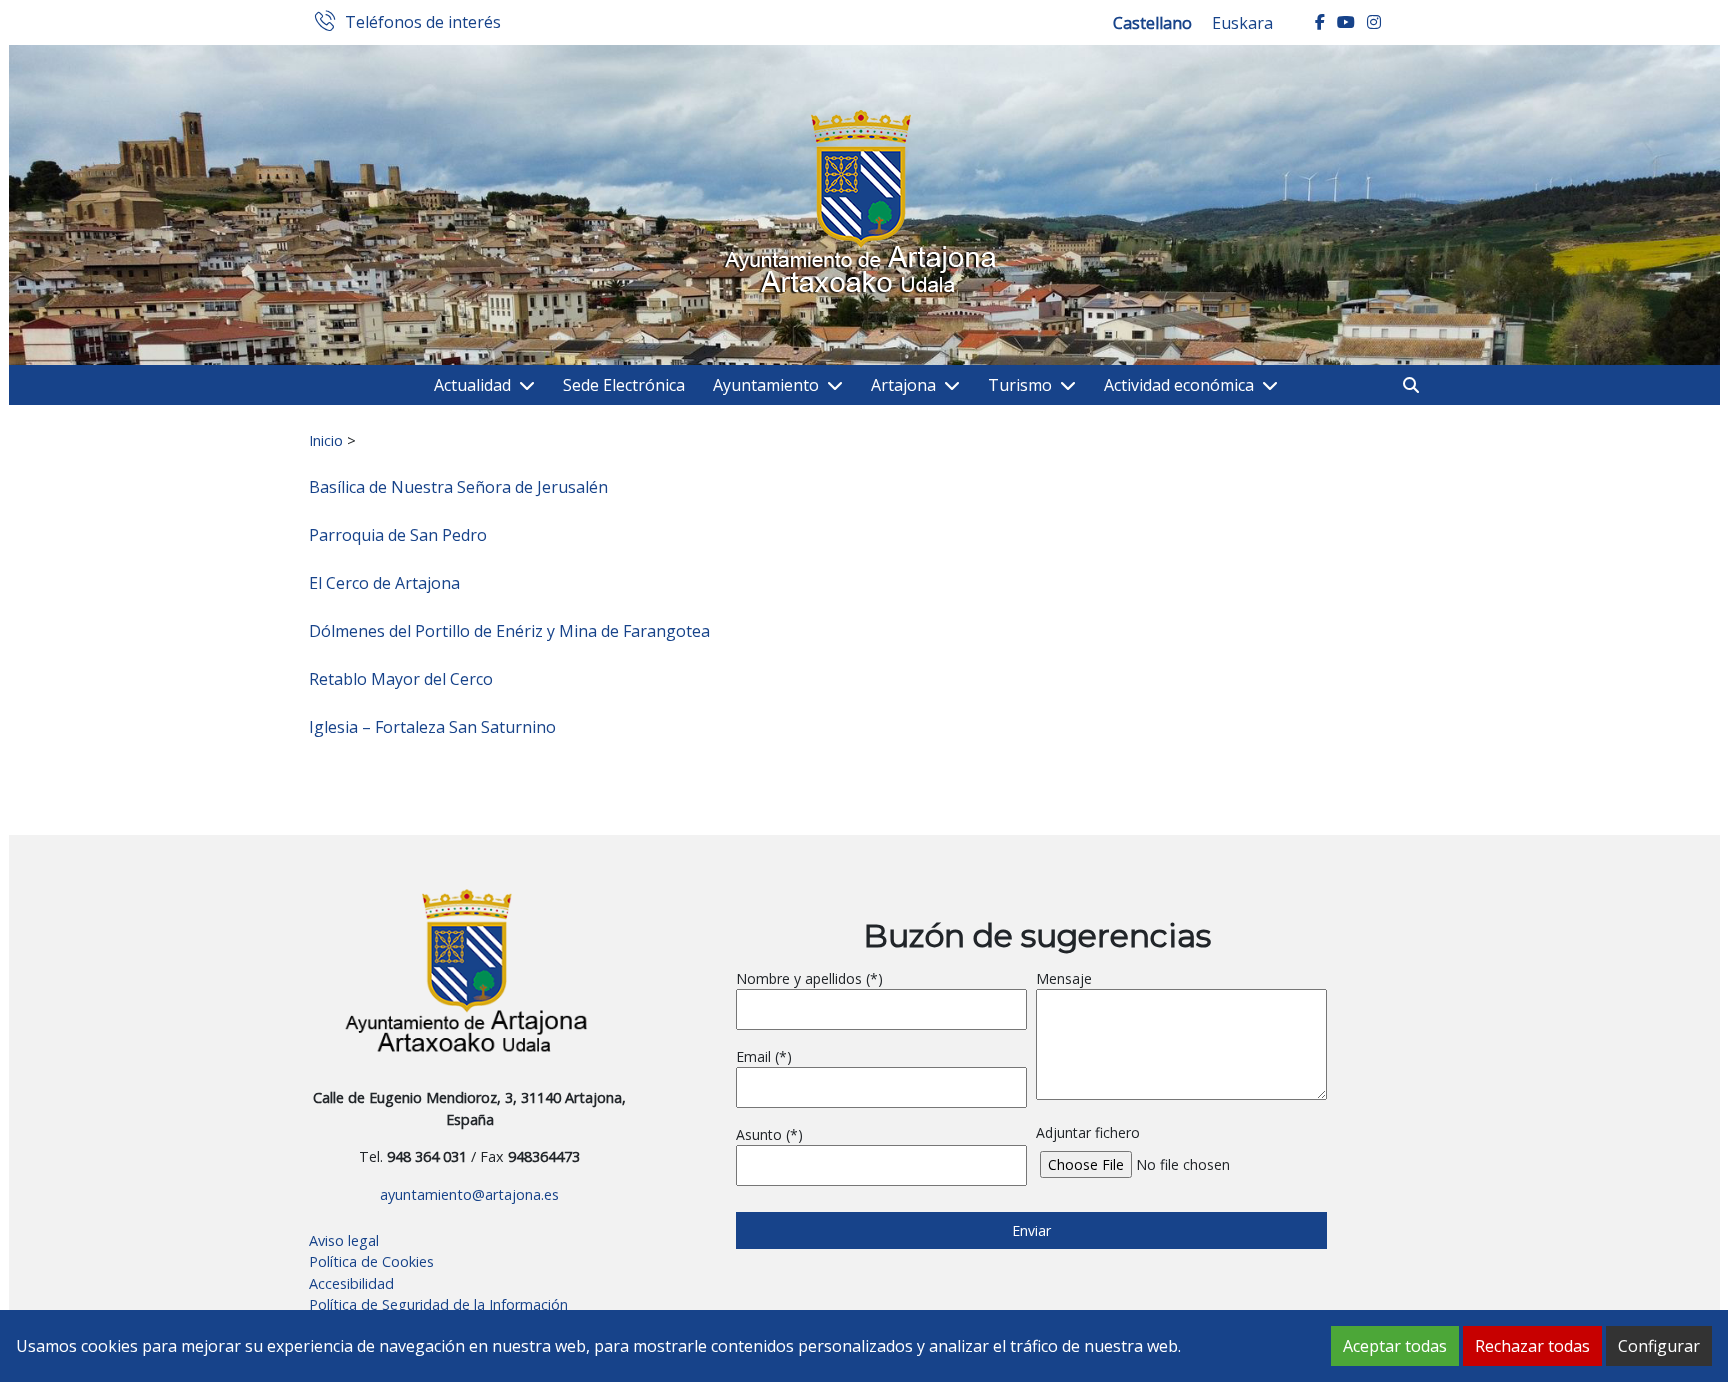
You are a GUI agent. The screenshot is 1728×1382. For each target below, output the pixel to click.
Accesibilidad (351, 1283)
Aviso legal (344, 1240)
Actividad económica (1179, 385)
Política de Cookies (371, 1261)
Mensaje (1064, 978)
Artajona (903, 385)
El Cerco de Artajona (384, 583)
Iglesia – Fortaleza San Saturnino (432, 727)
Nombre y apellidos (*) (809, 978)
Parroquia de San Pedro (398, 535)
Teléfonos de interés (423, 23)
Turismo (1020, 385)
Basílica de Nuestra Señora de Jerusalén (458, 487)
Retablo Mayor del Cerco (401, 679)
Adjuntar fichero (1088, 1132)
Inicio (326, 440)
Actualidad (472, 385)
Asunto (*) (769, 1134)
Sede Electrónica (624, 385)
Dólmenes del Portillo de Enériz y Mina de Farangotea (509, 631)
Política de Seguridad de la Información (438, 1304)
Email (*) (764, 1056)
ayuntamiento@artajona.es (469, 1194)
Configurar (1659, 1346)
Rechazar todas (1532, 1346)
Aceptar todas (1395, 1346)
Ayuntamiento (766, 385)
